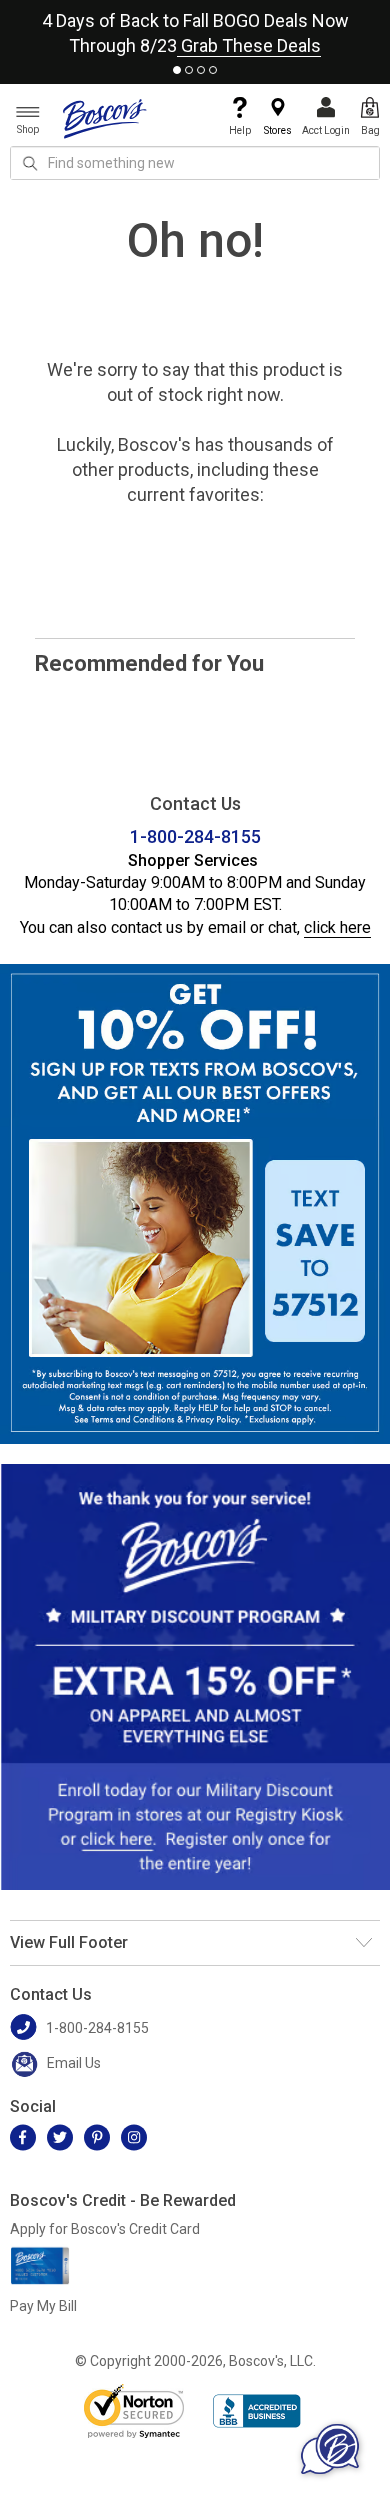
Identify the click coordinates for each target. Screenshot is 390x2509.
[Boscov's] (105, 118)
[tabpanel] (195, 29)
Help (240, 130)
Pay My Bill (43, 2306)
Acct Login (326, 130)
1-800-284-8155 (195, 836)
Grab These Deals (249, 45)
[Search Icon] (30, 163)
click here (337, 927)
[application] (330, 2449)
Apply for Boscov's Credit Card (105, 2229)
